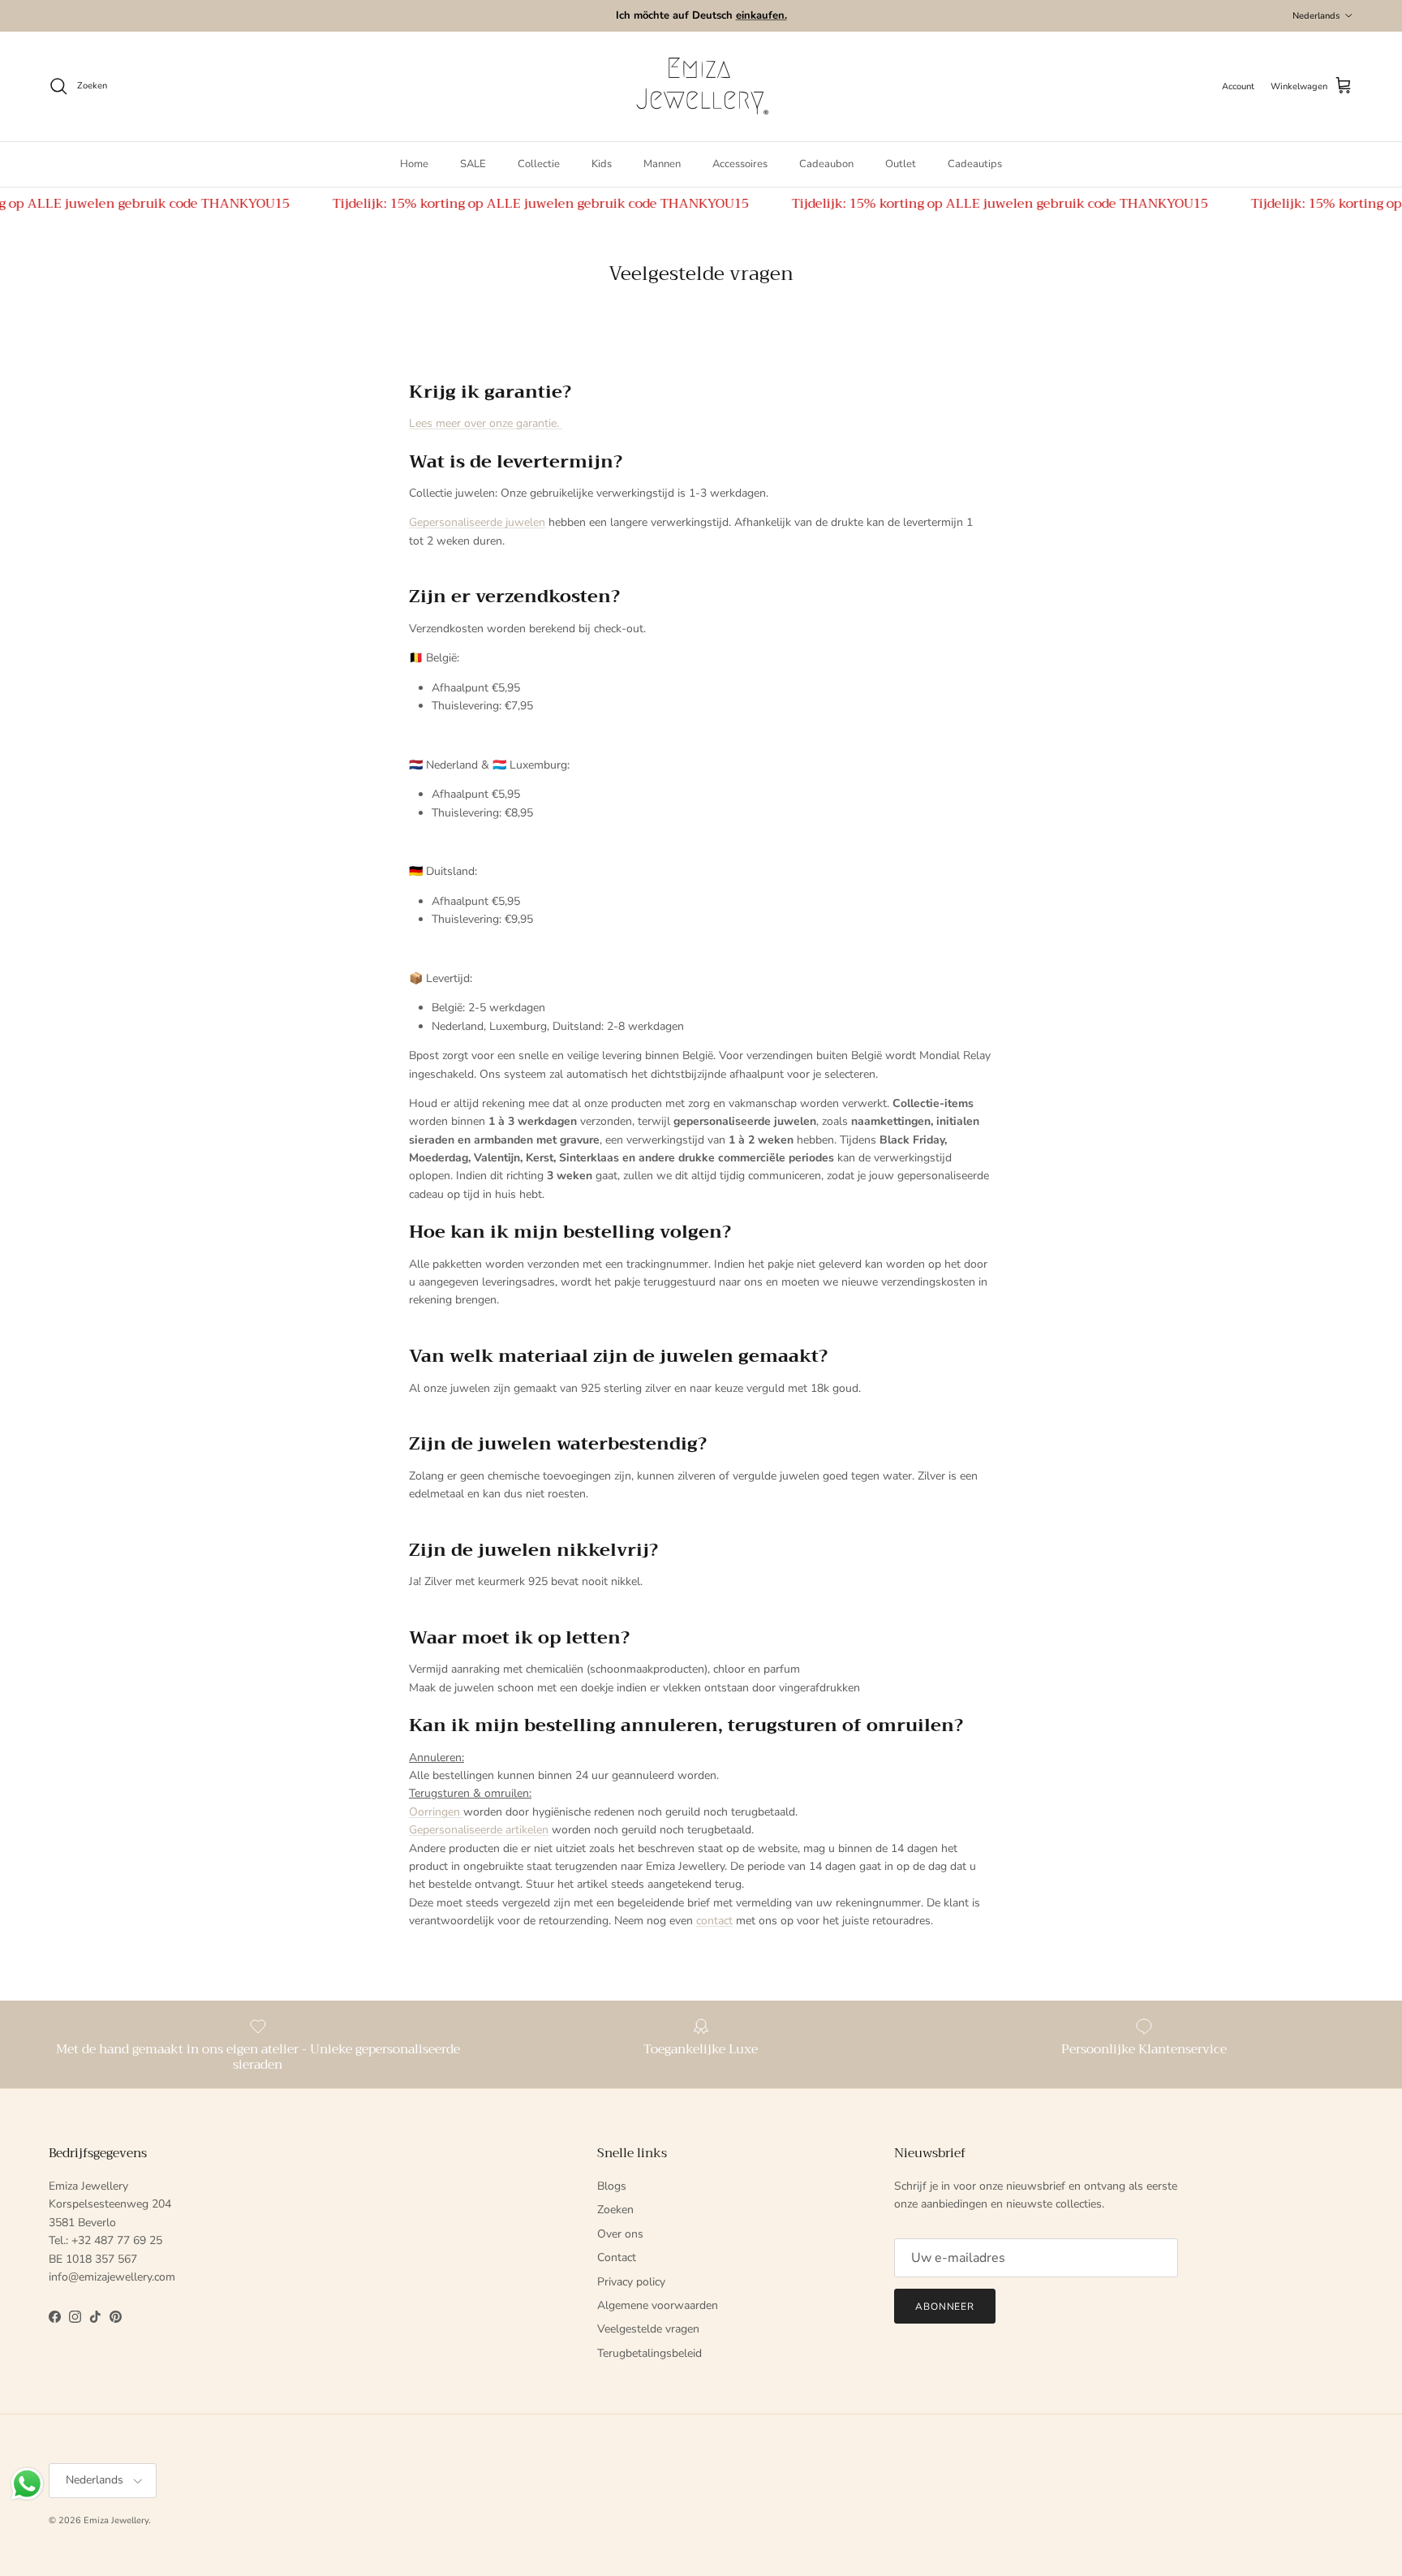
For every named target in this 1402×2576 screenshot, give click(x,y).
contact (714, 1921)
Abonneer (945, 2307)
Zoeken (615, 2210)
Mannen (662, 164)
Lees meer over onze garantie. (486, 423)
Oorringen (436, 1812)
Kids (602, 164)
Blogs (612, 2186)
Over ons (620, 2234)
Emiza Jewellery (116, 2520)
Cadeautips (975, 164)
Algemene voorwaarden (658, 2305)
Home (414, 164)
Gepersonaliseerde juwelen (477, 522)
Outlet (901, 164)
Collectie (539, 164)
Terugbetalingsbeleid (649, 2353)
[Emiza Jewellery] (701, 86)
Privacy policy (631, 2282)
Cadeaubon (826, 164)
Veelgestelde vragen (648, 2329)
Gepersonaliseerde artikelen (479, 1830)
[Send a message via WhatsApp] (27, 2484)
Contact (617, 2257)
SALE (473, 164)
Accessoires (740, 164)
